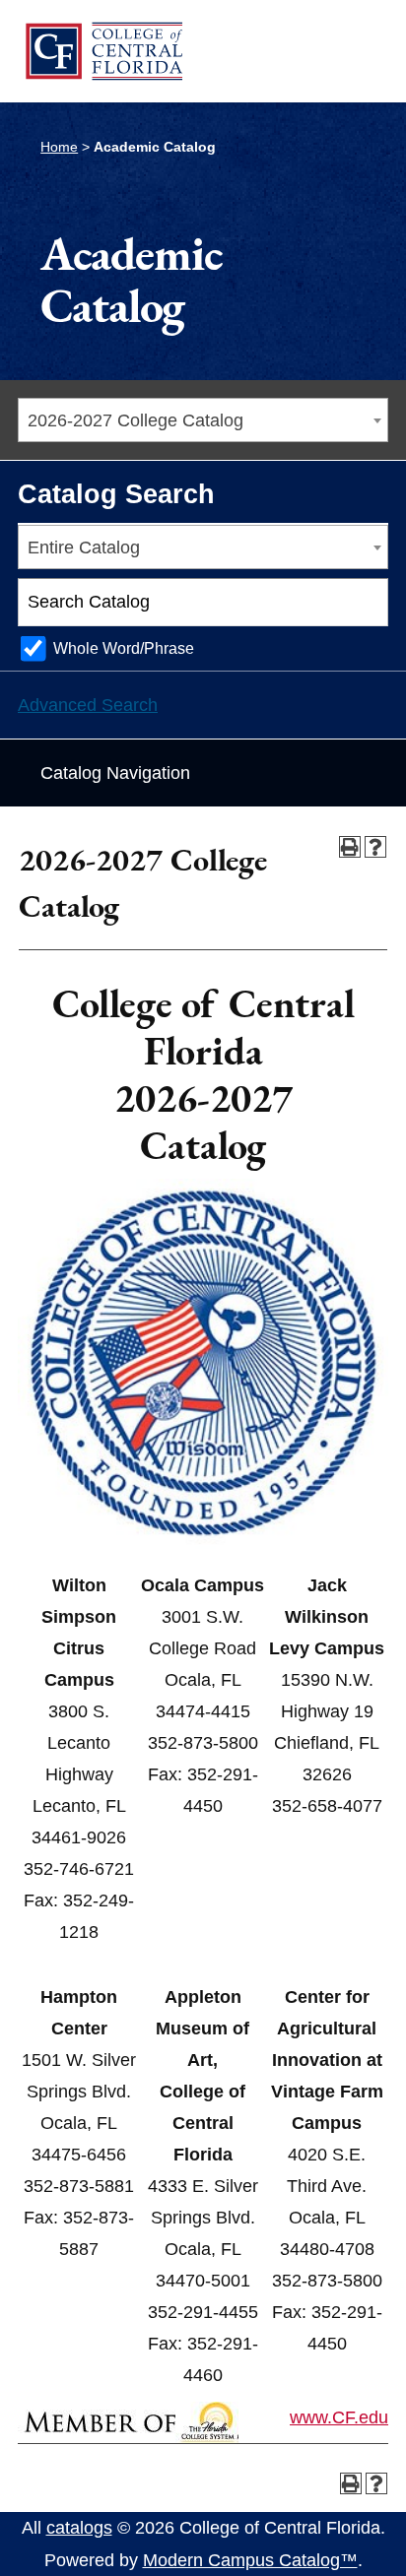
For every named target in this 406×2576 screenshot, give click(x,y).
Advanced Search (88, 705)
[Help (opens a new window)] (375, 847)
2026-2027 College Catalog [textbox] (135, 420)
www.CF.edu (339, 2417)
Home (59, 147)
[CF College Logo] (103, 51)
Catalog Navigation (115, 773)
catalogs (79, 2528)
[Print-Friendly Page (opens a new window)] (350, 847)
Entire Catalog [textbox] (84, 547)
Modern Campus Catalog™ (250, 2560)
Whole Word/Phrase (124, 648)
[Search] (365, 603)
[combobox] (203, 420)
